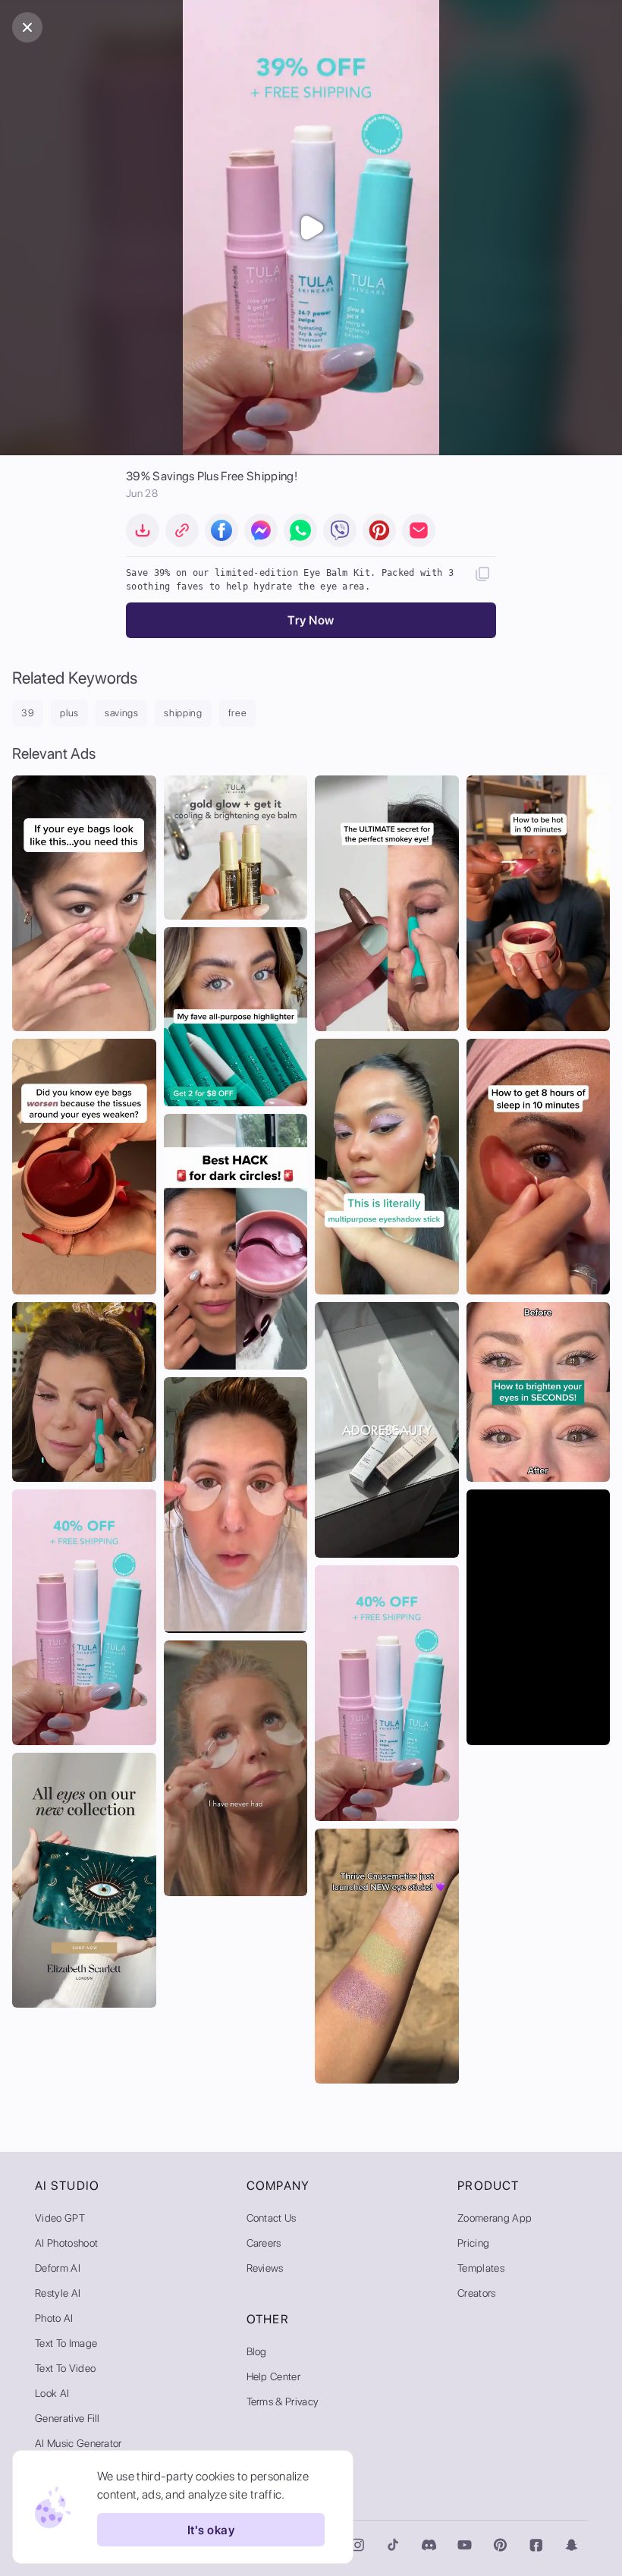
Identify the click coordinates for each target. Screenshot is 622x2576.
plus (69, 713)
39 (28, 713)
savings (122, 713)
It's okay (211, 2530)
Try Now (311, 620)
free (238, 713)
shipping (183, 713)
